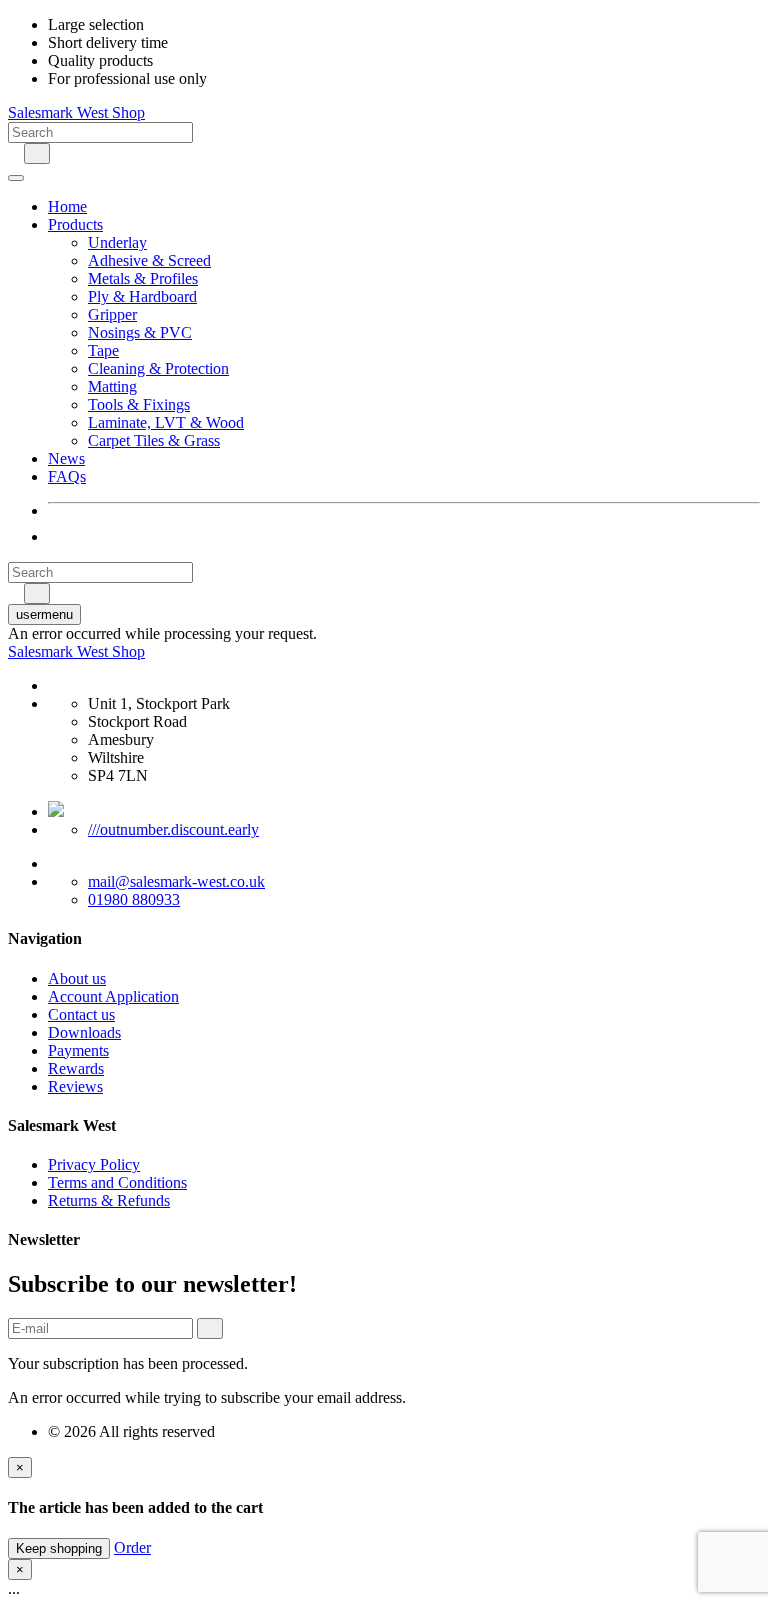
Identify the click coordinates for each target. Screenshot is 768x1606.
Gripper (112, 314)
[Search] (37, 153)
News (66, 458)
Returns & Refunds (109, 1200)
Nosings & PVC (140, 332)
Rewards (76, 1068)
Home (67, 206)
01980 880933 (134, 899)
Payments (78, 1050)
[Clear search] (14, 152)
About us (77, 978)
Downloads (84, 1032)
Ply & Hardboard (142, 296)
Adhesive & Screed (149, 260)
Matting (112, 386)
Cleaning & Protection (158, 368)
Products (75, 224)
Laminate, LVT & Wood (166, 422)
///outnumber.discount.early (173, 829)
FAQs (67, 476)
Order (132, 1547)
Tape (103, 350)
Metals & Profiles (143, 278)
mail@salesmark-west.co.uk (176, 881)
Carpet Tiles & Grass (154, 440)
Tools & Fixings (139, 404)
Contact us (81, 1014)
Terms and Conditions (117, 1182)
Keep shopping (59, 1548)
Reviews (75, 1086)
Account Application (113, 996)
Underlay (117, 242)
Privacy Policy (94, 1164)
